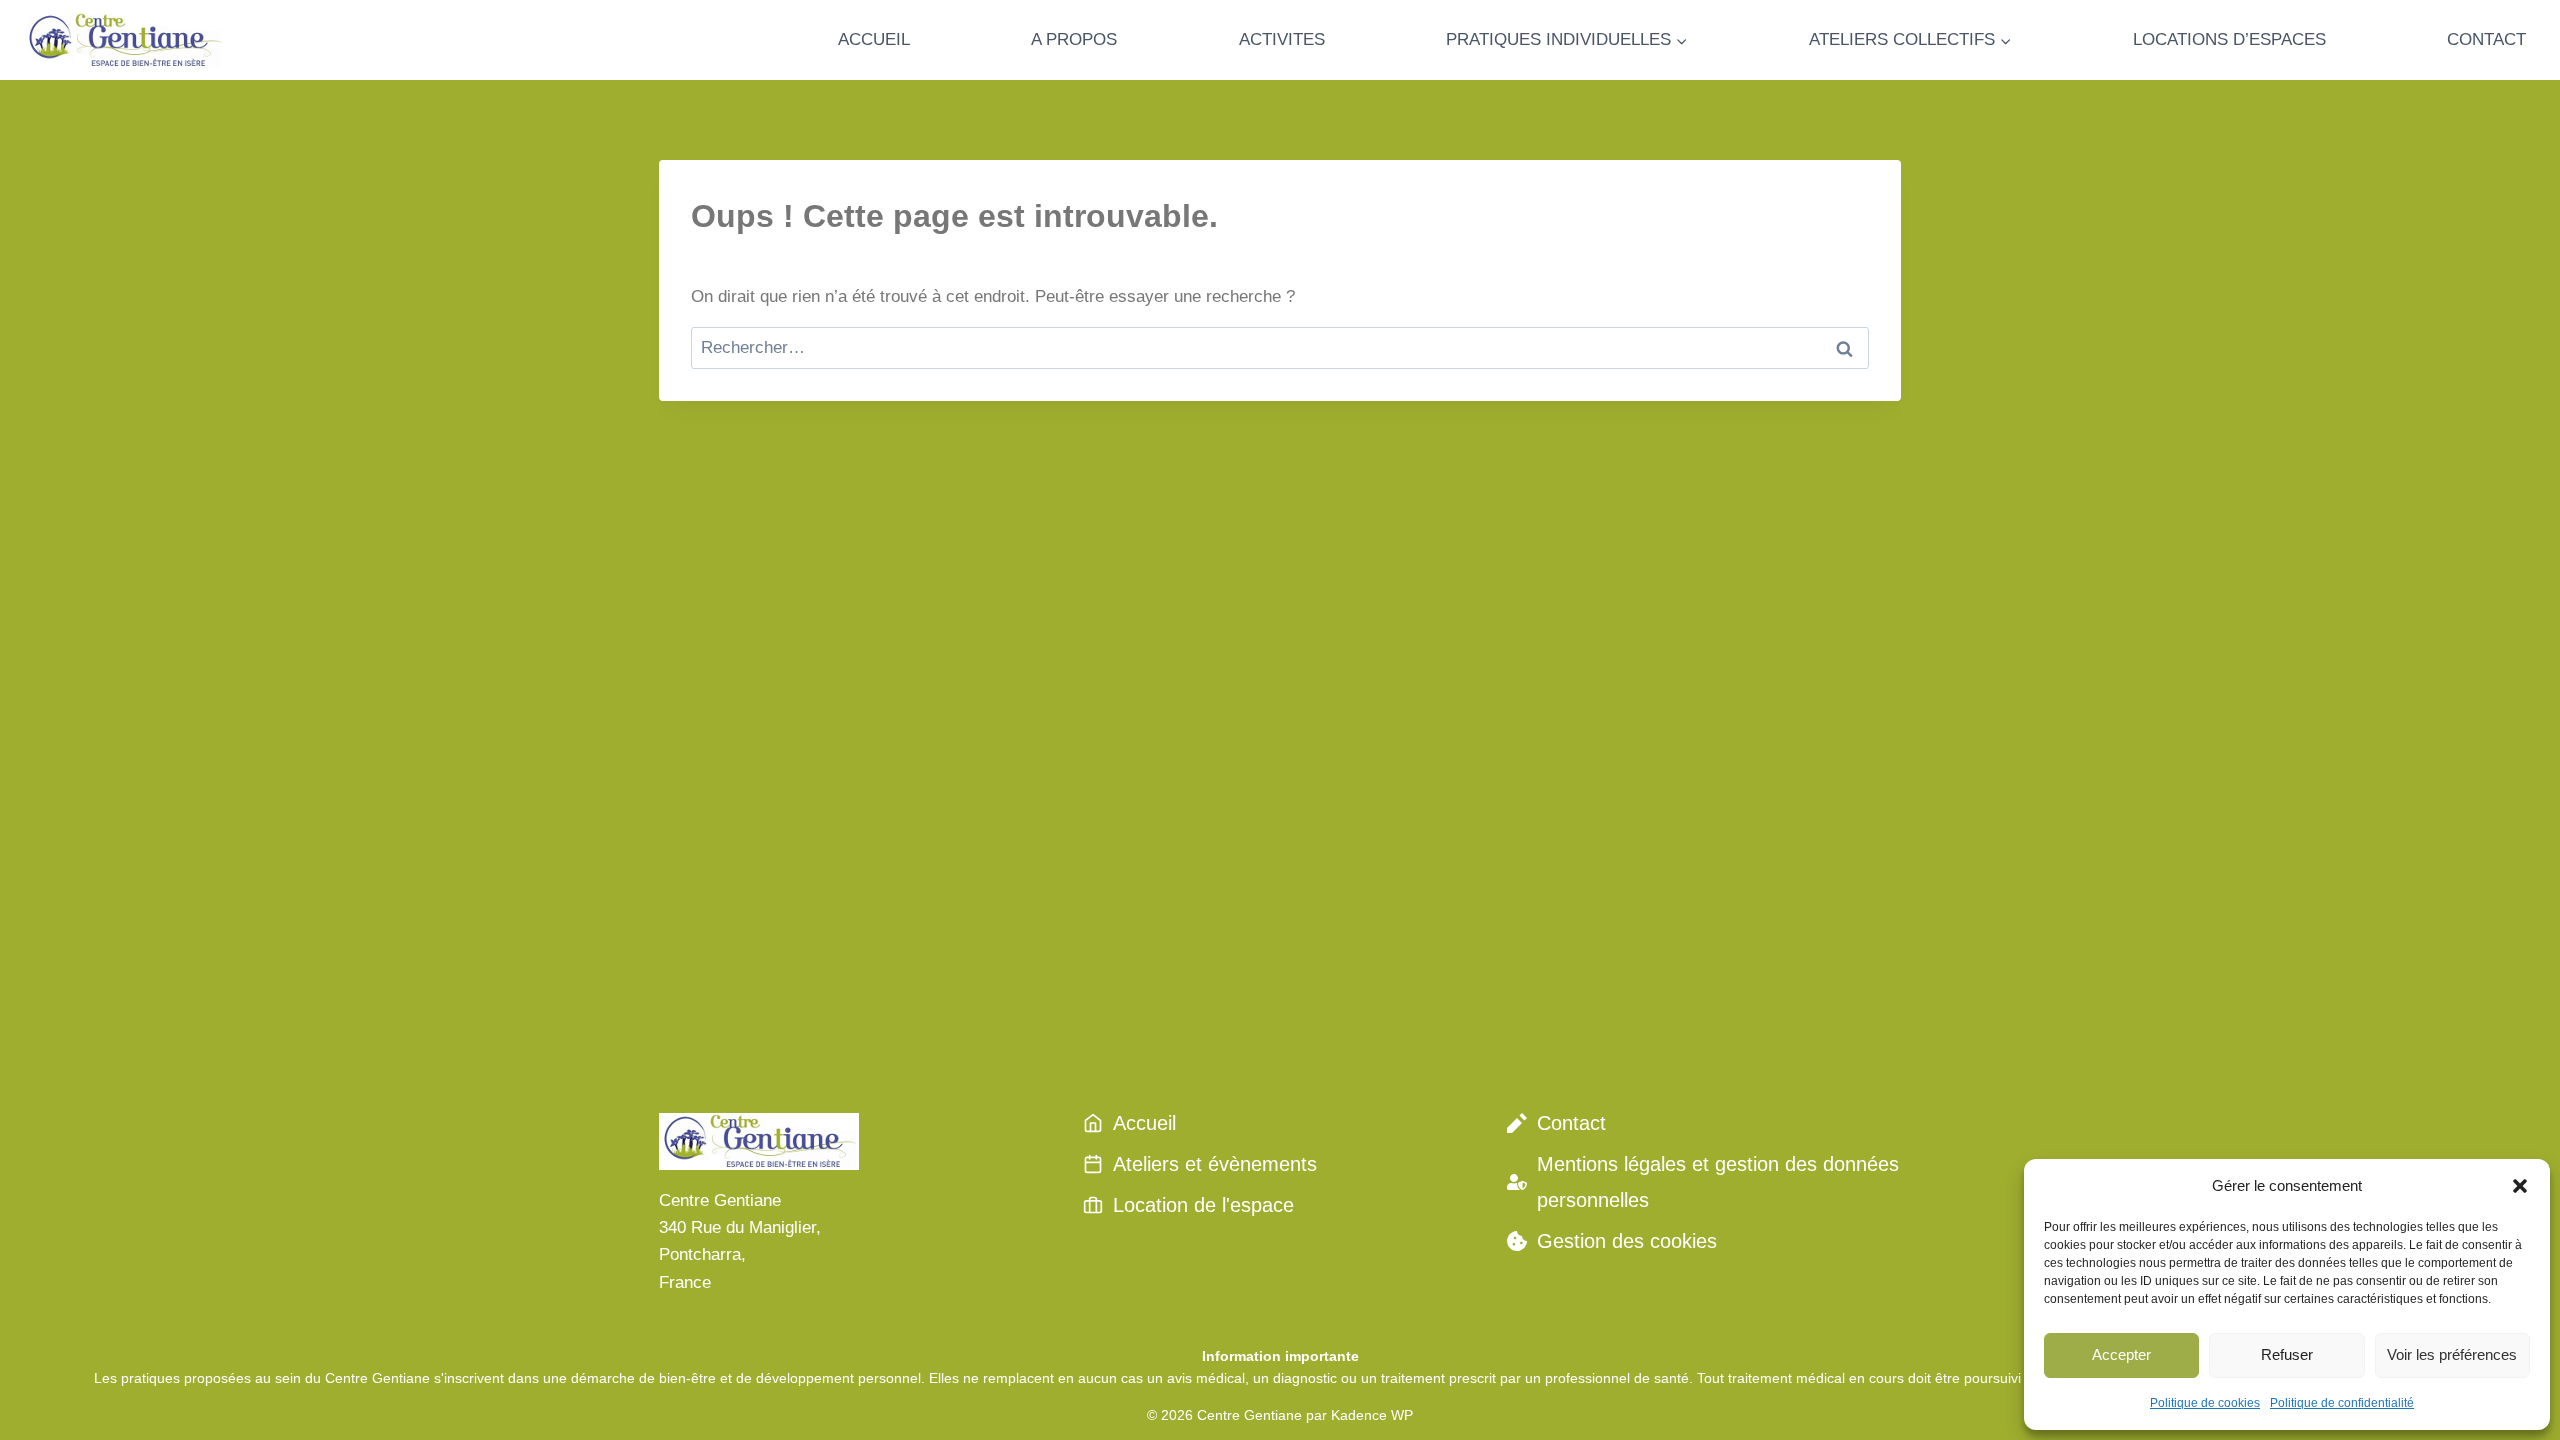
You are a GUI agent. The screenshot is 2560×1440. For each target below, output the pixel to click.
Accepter (2121, 1354)
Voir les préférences (2452, 1354)
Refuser (2287, 1354)
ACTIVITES (1282, 39)
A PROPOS (1074, 39)
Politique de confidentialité (2342, 1403)
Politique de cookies (2205, 1403)
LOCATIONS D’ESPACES (2229, 39)
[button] (2520, 1186)
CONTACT (2486, 39)
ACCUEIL (874, 39)
